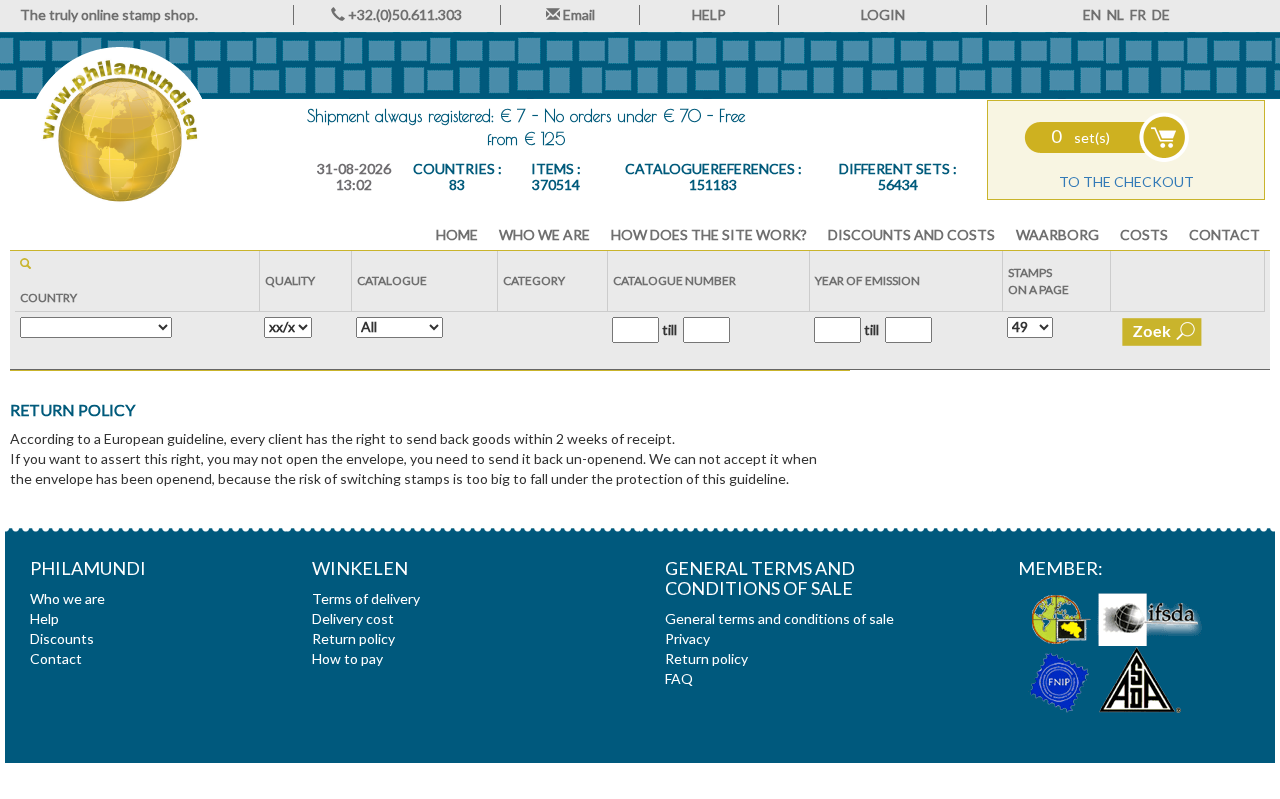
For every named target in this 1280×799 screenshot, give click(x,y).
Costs (1144, 234)
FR (1138, 14)
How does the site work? (709, 234)
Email (577, 14)
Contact (1224, 234)
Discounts (62, 638)
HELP (709, 14)
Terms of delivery (366, 598)
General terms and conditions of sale (779, 618)
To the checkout (1126, 181)
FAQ (679, 678)
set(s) (1080, 137)
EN (1092, 14)
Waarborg (1057, 234)
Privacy (687, 638)
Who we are (544, 234)
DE (1161, 14)
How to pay (347, 658)
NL (1115, 14)
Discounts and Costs (911, 234)
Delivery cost (353, 618)
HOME (457, 234)
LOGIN (883, 14)
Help (44, 618)
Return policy (706, 658)
